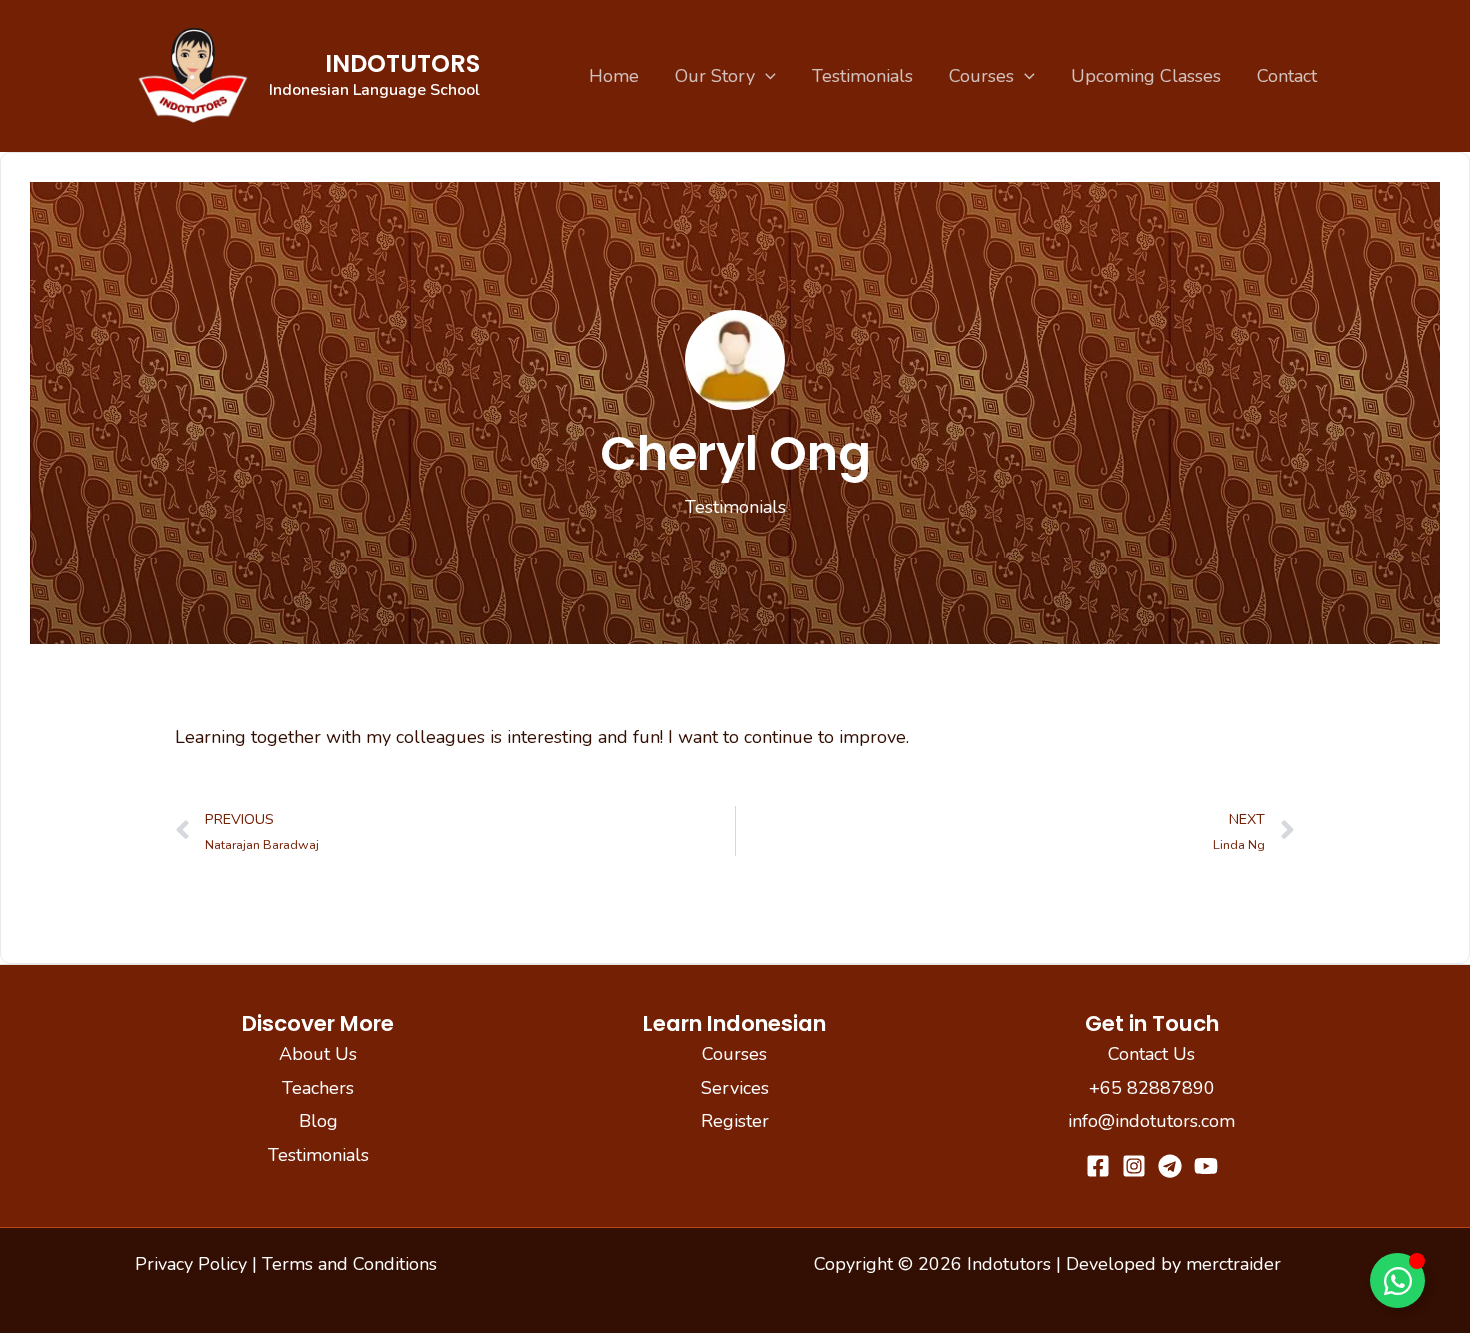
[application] (765, 76)
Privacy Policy (191, 1264)
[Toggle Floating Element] (1397, 1280)
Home (614, 76)
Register (735, 1121)
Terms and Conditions (349, 1264)
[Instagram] (1134, 1166)
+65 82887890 (1152, 1088)
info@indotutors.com (1151, 1121)
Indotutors (402, 63)
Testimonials (862, 76)
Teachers (318, 1088)
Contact (1287, 76)
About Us (318, 1054)
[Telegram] (1170, 1166)
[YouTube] (1206, 1166)
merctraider (1233, 1264)
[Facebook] (1098, 1166)
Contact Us (1151, 1054)
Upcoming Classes (1146, 76)
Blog (318, 1121)
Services (735, 1088)
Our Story (715, 76)
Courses (981, 76)
